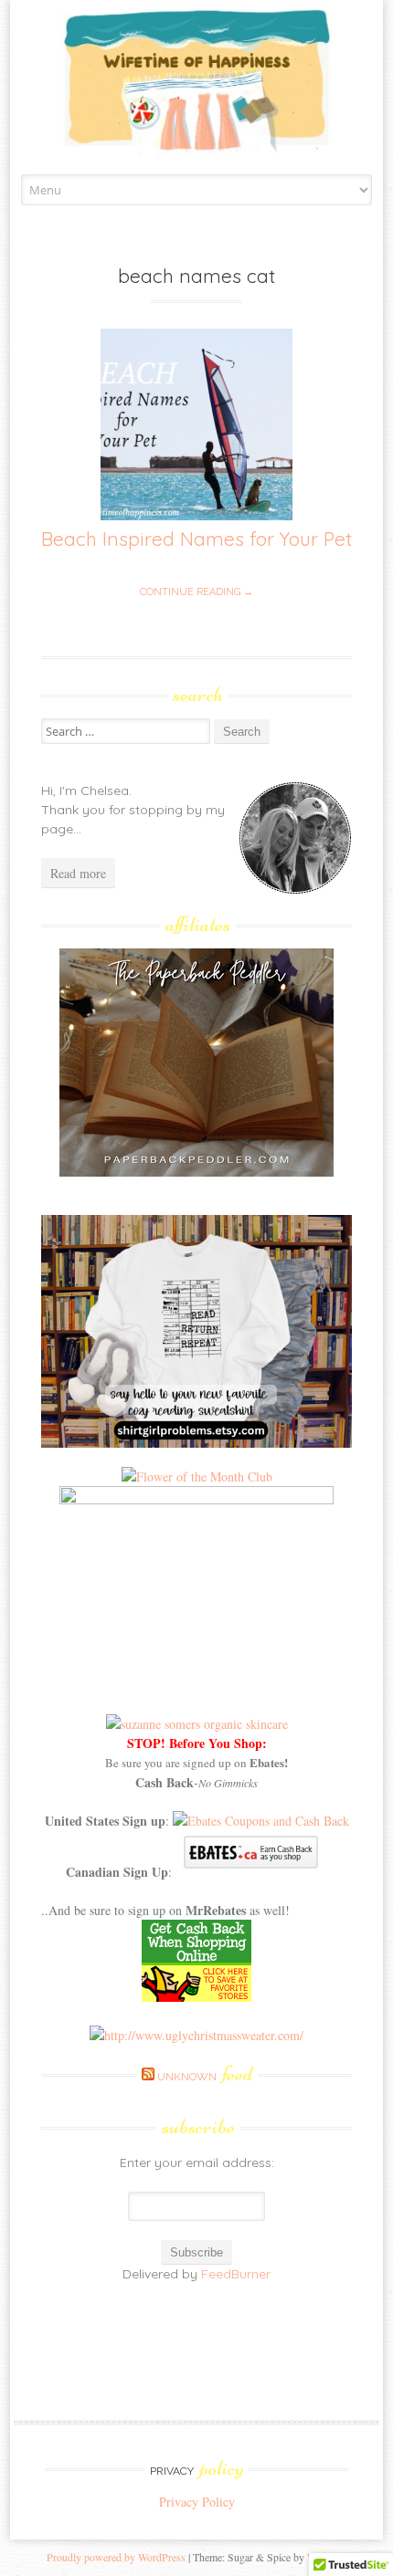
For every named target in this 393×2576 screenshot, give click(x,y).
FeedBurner (236, 2274)
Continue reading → (196, 592)
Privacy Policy (197, 2502)
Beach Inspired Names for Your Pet (196, 539)
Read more (78, 873)
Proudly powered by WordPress (116, 2557)
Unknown (205, 2077)
